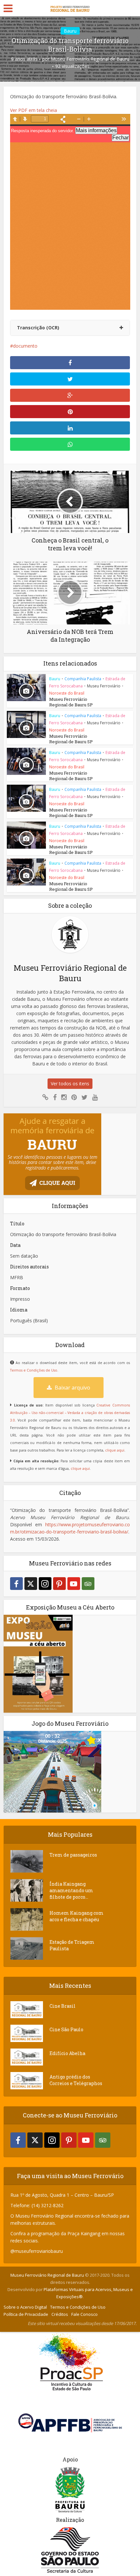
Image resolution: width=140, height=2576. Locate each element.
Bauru (70, 31)
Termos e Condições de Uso (34, 1370)
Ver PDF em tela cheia (34, 110)
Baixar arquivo (72, 1388)
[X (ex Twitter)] (31, 1584)
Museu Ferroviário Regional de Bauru (90, 59)
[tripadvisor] (88, 1584)
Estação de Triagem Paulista (72, 1945)
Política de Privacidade (26, 2314)
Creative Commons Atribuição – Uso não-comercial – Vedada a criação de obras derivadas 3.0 (70, 1413)
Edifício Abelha (67, 2053)
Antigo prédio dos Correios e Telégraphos (76, 2080)
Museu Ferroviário (104, 686)
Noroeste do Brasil (67, 693)
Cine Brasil (63, 2006)
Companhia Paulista (83, 679)
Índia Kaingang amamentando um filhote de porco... (71, 1890)
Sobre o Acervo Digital (25, 2307)
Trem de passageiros (73, 1855)
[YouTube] (74, 1584)
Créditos (60, 2314)
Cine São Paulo (66, 2029)
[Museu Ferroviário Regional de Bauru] (70, 7)
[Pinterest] (59, 1584)
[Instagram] (45, 1584)
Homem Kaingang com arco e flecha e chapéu (77, 1916)
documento (25, 346)
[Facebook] (16, 1584)
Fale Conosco (84, 2314)
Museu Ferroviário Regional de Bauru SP (71, 702)
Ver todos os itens (70, 1084)
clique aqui (115, 1450)
